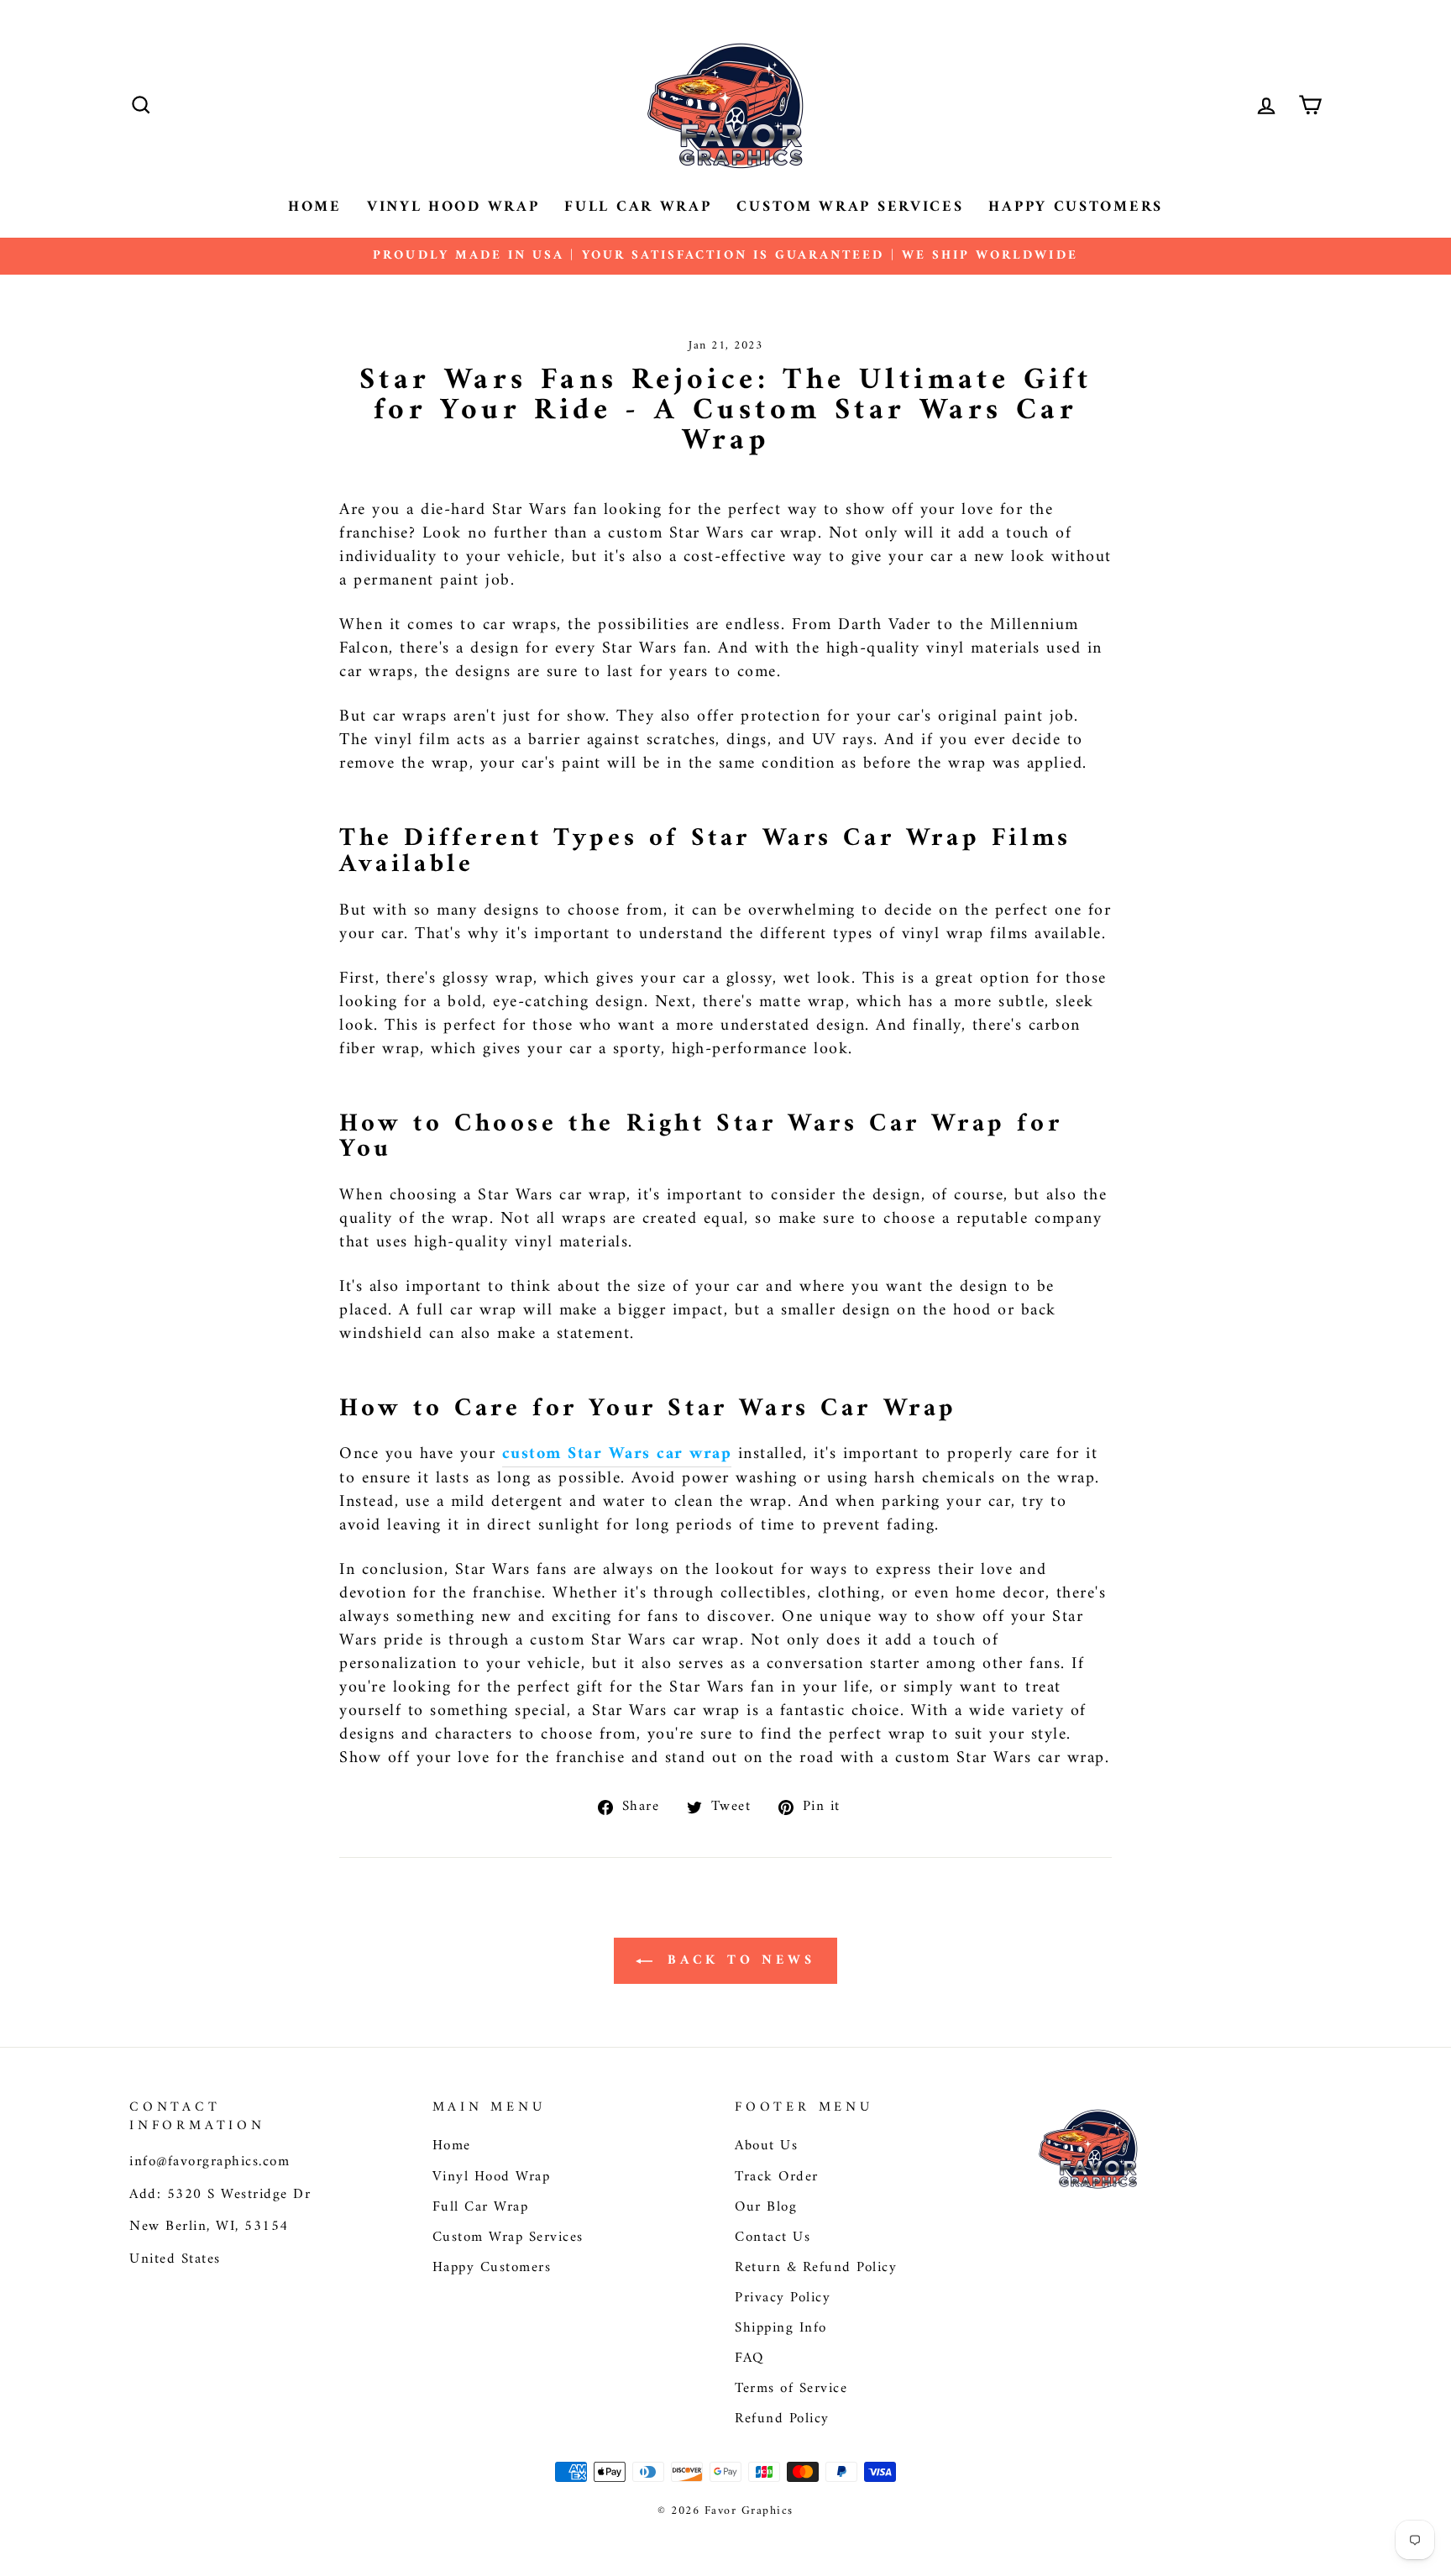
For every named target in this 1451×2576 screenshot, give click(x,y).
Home (315, 207)
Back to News (737, 1960)
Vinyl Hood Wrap (453, 207)
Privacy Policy (783, 2298)
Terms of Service (791, 2389)
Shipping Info (781, 2328)
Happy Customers (1076, 207)
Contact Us (773, 2238)
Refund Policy (782, 2419)
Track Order (777, 2177)
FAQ (749, 2358)
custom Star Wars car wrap (617, 1455)
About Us (766, 2146)
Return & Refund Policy (816, 2268)
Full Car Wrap (638, 207)
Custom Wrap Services (850, 207)
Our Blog (766, 2207)
